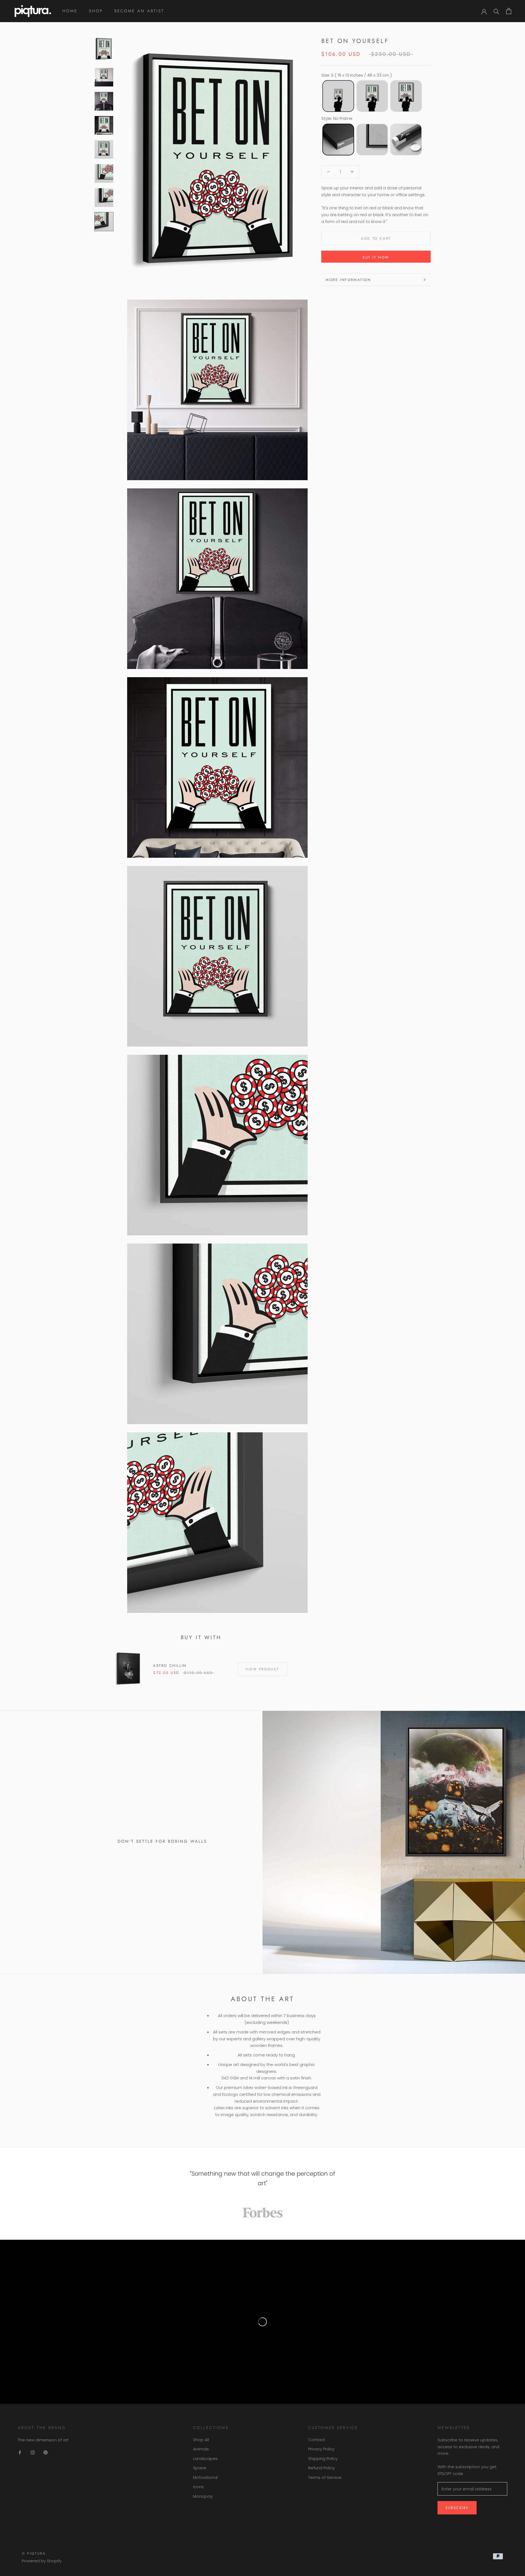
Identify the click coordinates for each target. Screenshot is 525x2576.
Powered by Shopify (42, 2561)
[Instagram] (33, 2452)
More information (348, 280)
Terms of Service (325, 2477)
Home (70, 11)
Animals (201, 2449)
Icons (198, 2487)
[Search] (496, 11)
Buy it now (376, 257)
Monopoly (203, 2496)
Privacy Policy (321, 2449)
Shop (96, 11)
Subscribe (457, 2508)
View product (262, 1669)
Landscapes (205, 2458)
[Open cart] (509, 11)
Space (200, 2468)
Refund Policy (321, 2468)
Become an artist (139, 11)
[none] (338, 96)
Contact (317, 2440)
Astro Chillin (170, 1666)
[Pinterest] (46, 2452)
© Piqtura (34, 2553)
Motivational (205, 2477)
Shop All (201, 2440)
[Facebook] (20, 2452)
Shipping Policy (323, 2458)
